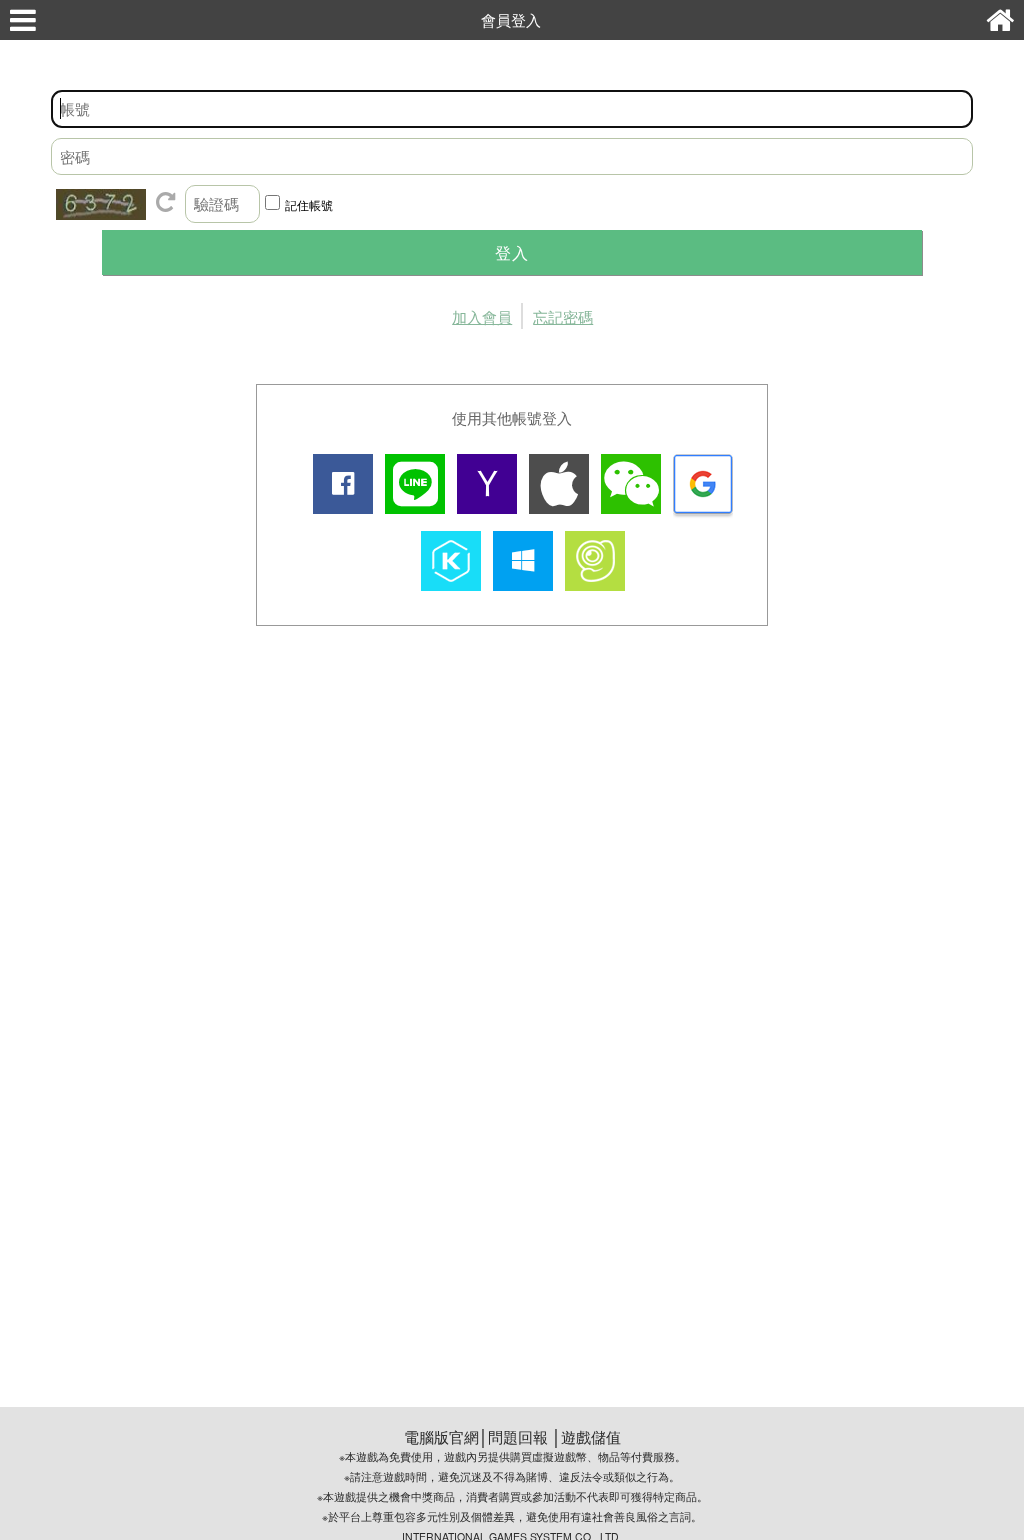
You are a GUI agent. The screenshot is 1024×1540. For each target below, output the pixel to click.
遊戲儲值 (591, 1436)
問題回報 (518, 1436)
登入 (512, 252)
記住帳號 (309, 204)
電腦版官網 (441, 1436)
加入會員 (482, 316)
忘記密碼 (563, 316)
